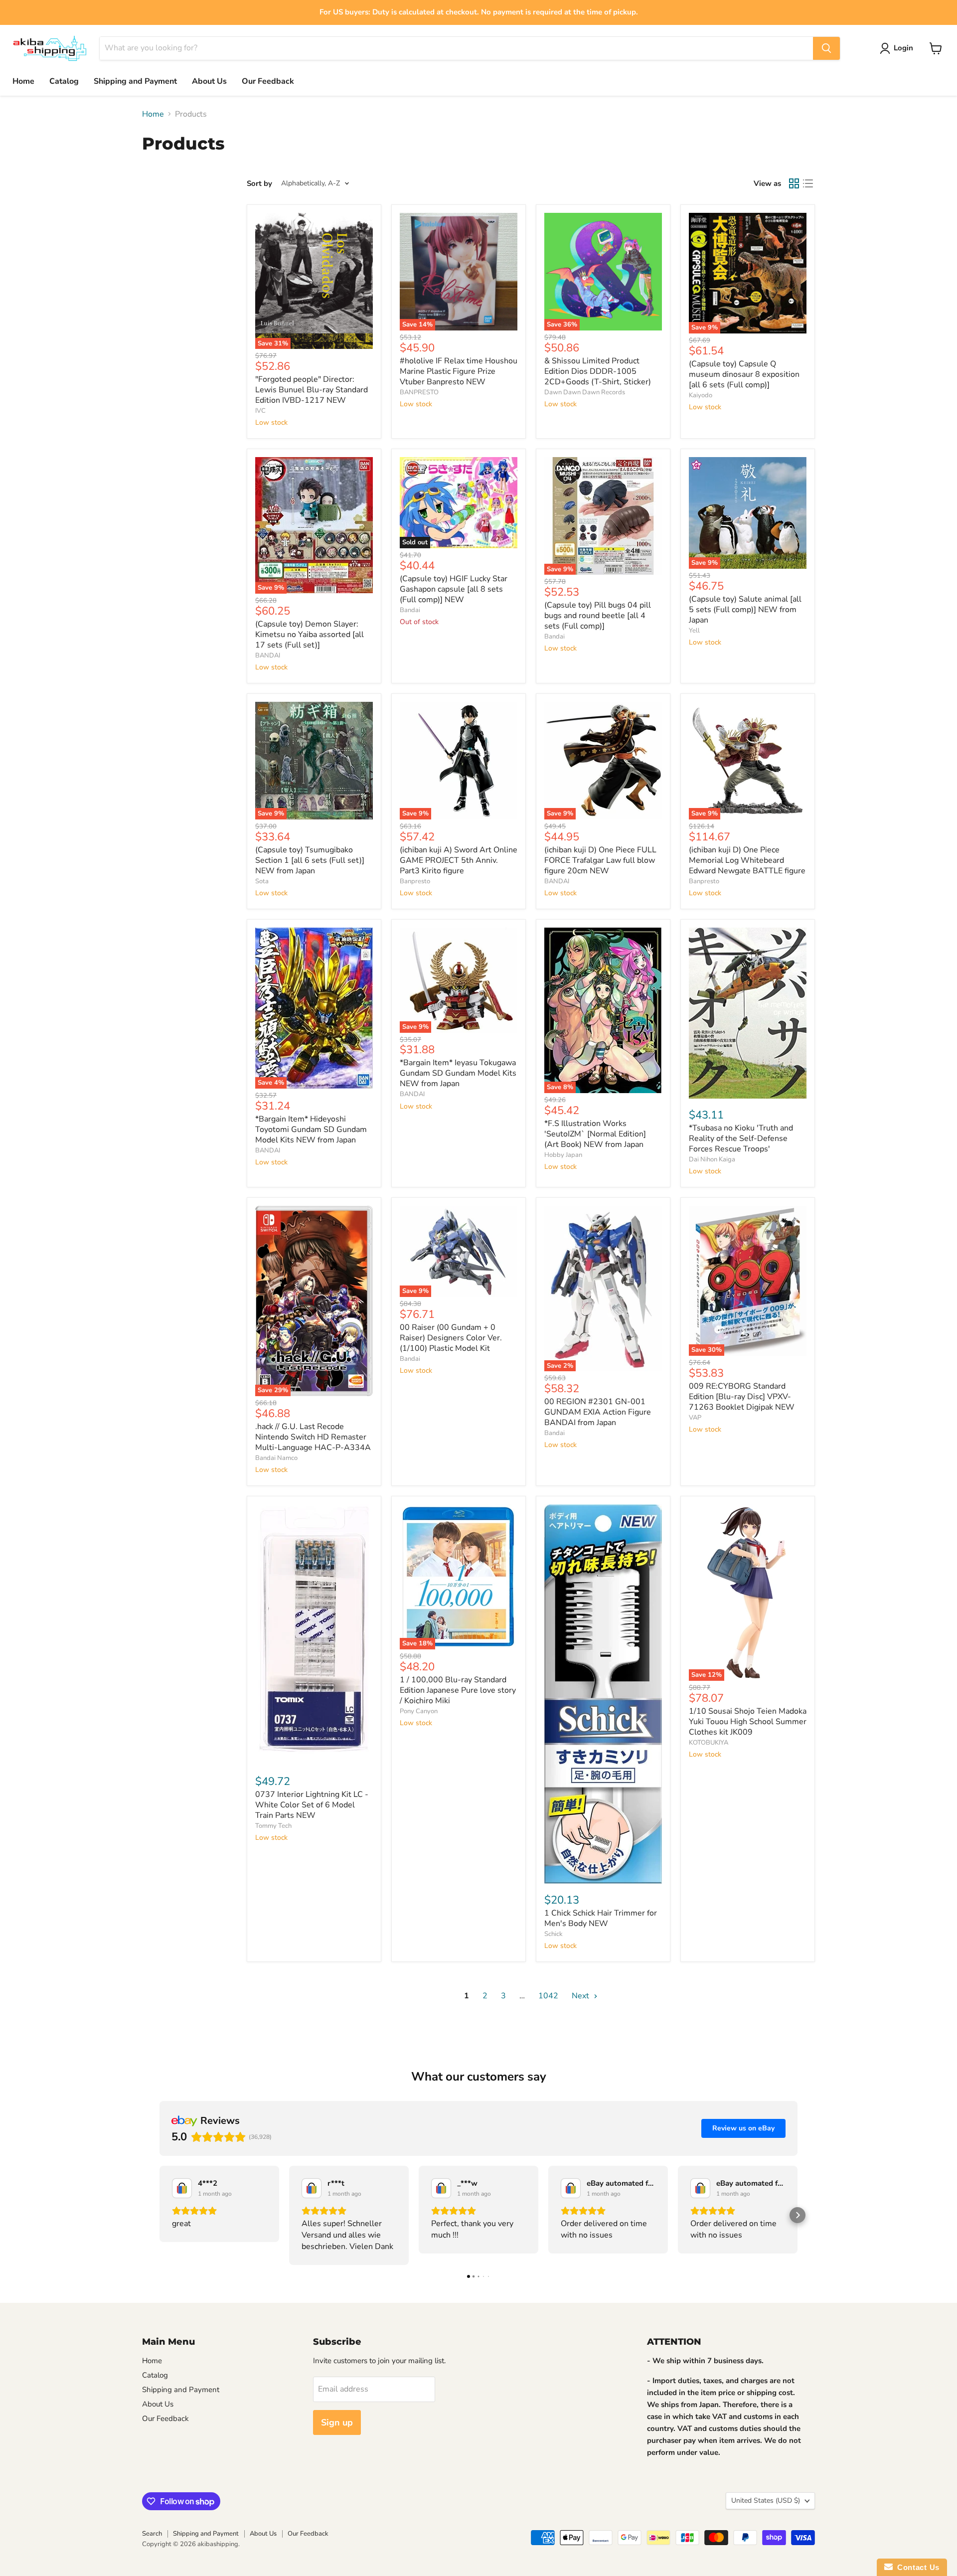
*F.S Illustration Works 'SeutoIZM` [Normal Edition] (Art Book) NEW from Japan (595, 1134)
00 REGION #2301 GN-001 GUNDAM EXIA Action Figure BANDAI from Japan (598, 1412)
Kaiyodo (701, 395)
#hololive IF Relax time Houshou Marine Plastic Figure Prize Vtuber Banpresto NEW (459, 371)
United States (766, 2500)
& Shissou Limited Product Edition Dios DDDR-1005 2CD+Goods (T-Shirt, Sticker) (598, 371)
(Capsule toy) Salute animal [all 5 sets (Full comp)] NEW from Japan (745, 610)
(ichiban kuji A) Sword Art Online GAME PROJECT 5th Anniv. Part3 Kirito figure (459, 860)
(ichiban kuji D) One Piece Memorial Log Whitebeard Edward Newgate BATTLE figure (747, 860)
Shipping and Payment (135, 81)
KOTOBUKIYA (709, 1743)
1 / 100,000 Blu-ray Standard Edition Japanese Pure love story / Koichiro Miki (458, 1690)
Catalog (64, 81)
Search (152, 2534)
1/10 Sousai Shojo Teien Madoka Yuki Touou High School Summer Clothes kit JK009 (748, 1722)
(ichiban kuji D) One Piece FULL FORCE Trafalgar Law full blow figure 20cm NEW (600, 860)
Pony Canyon (419, 1711)
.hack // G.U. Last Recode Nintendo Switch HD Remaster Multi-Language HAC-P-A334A (313, 1437)
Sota (262, 881)
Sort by (259, 184)
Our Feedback (268, 81)
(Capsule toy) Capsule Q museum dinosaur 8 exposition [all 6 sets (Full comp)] (744, 374)
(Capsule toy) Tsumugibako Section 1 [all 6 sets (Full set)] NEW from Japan (310, 860)
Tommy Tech (273, 1826)
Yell (694, 631)
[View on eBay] (182, 2188)
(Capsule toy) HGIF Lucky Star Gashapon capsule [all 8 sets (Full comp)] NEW (454, 589)
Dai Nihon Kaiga (712, 1159)
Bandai (410, 610)
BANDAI (268, 655)
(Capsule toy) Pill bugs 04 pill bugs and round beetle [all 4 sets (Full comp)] (598, 616)
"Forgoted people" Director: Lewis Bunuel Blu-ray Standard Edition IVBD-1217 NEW (312, 390)
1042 (548, 1996)
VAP (695, 1418)
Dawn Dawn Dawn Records (585, 392)
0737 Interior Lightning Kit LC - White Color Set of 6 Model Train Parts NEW (312, 1805)
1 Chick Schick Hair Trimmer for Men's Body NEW (601, 1918)
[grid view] (794, 183)
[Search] (826, 48)
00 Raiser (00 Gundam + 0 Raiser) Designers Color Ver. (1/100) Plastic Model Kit (451, 1338)
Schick (554, 1934)
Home (23, 81)
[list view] (808, 183)
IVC (260, 411)
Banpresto (415, 881)
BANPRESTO (419, 392)
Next (581, 1996)
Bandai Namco (276, 1458)
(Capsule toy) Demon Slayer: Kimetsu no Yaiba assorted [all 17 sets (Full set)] (310, 635)
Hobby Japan (563, 1155)
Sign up (337, 2422)
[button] (159, 2215)
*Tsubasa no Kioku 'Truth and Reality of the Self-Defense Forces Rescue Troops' (741, 1138)
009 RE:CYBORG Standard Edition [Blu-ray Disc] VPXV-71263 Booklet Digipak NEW (742, 1397)
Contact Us (916, 2567)
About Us (209, 81)
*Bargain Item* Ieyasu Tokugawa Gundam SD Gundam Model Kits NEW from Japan (458, 1073)
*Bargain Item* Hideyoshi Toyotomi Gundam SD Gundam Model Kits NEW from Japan (311, 1129)
